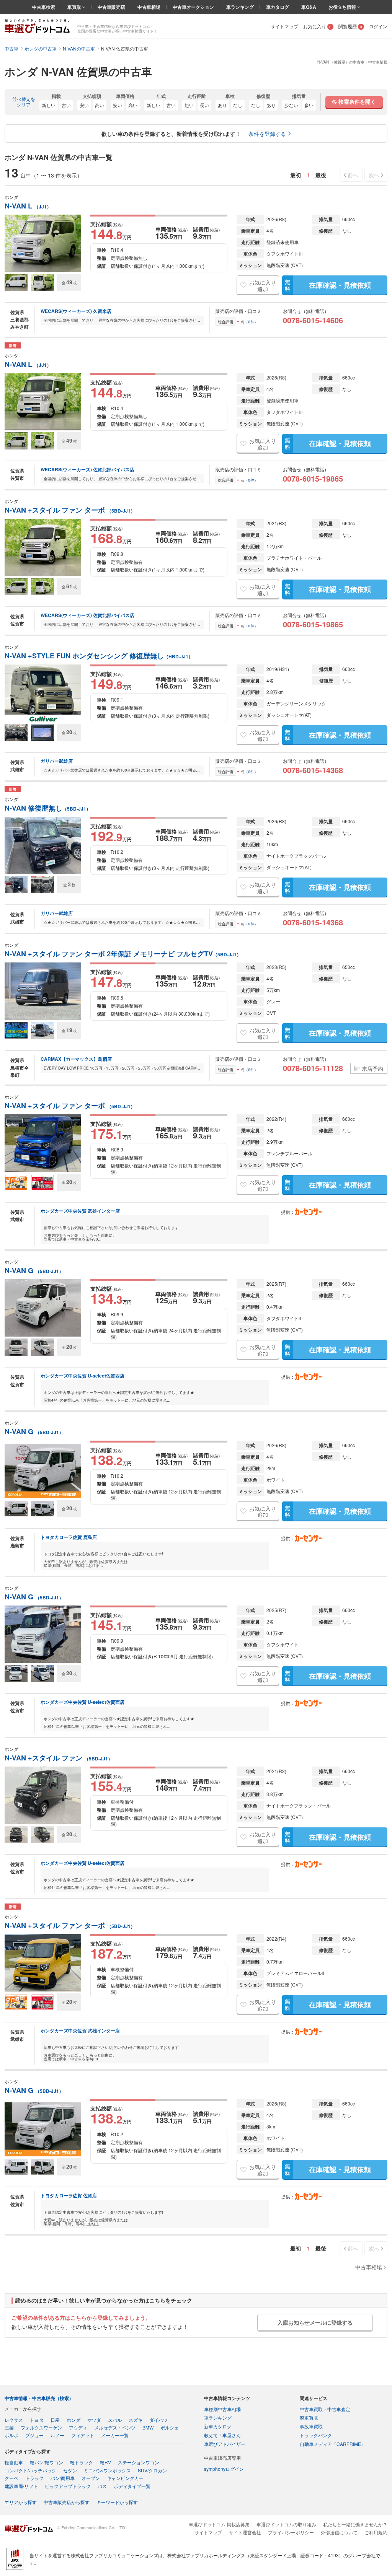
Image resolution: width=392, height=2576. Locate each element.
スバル (115, 2420)
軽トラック (82, 2462)
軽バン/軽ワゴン (47, 2462)
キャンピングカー (125, 2478)
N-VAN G (34, 1271)
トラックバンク (316, 2435)
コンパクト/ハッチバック (30, 2470)
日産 (55, 2420)
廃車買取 (309, 2417)
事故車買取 (311, 2426)
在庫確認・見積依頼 (328, 285)
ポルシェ (170, 2427)
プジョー (34, 2435)
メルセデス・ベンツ (115, 2427)
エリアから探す (21, 2502)
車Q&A (309, 7)
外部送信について (339, 2532)
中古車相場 (149, 7)
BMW (148, 2427)
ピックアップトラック (68, 2486)
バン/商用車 (63, 2478)
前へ (353, 175)
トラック (34, 2478)
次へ (374, 175)
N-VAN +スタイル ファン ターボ (70, 510)
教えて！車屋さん (222, 2435)
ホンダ (73, 2420)
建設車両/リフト (21, 2486)
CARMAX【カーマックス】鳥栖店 (76, 1059)
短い (189, 105)
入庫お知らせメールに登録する (315, 2322)
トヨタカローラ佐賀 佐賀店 (69, 2195)
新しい (49, 105)
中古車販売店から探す (67, 2502)
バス (102, 2486)
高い (100, 105)
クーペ (11, 2478)
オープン (91, 2478)
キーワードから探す (117, 2502)
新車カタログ (218, 2426)
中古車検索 (44, 7)
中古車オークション (193, 7)
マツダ (94, 2420)
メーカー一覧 (115, 2435)
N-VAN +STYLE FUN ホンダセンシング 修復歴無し (99, 656)
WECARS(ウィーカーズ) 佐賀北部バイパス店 (87, 469)
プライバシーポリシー (291, 2532)
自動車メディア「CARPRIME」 (333, 2444)
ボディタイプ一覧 (132, 2486)
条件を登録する (267, 134)
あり (222, 105)
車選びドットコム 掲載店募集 (219, 2524)
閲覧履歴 (350, 26)
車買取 (75, 7)
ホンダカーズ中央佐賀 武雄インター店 (80, 1211)
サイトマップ (284, 26)
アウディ (78, 2427)
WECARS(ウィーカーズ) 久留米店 (76, 311)
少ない (291, 105)
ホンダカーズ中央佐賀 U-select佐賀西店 (82, 1376)
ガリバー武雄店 (57, 761)
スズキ (136, 2420)
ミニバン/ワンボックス (107, 2470)
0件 (251, 322)
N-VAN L (28, 206)
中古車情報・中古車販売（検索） (39, 2398)
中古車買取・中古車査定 (325, 2409)
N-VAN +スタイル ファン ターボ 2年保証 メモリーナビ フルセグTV (123, 954)
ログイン (378, 26)
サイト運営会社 (245, 2532)
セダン (70, 2470)
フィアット (83, 2435)
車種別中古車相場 (222, 2409)
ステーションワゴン (139, 2462)
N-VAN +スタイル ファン (59, 1758)
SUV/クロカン (152, 2470)
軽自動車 (14, 2462)
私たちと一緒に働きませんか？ (355, 2524)
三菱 (9, 2427)
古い (66, 105)
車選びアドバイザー (225, 2444)
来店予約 (372, 1068)
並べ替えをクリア (24, 102)
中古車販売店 (111, 7)
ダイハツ (158, 2420)
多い (309, 105)
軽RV (105, 2462)
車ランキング (240, 7)
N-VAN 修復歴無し (48, 808)
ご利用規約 (376, 2532)
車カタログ (278, 7)
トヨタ (37, 2420)
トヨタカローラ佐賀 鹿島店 (69, 1537)
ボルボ (11, 2435)
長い (204, 105)
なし (238, 105)
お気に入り (317, 26)
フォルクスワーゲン (41, 2427)
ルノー (57, 2435)
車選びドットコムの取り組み (286, 2524)
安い (84, 105)
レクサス (14, 2420)
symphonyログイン (224, 2469)
